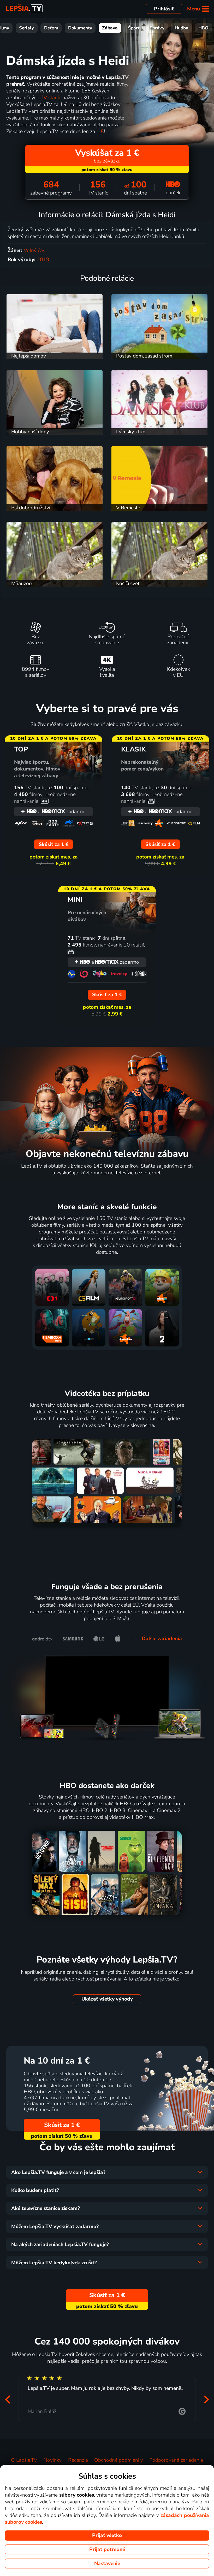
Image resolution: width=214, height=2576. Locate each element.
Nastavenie (107, 2564)
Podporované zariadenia (176, 2460)
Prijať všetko (107, 2535)
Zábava (110, 28)
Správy (157, 28)
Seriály (26, 28)
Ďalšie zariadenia (162, 1639)
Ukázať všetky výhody (107, 1999)
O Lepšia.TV (24, 2460)
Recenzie (78, 2460)
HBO (203, 28)
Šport (134, 28)
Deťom (51, 28)
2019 (43, 260)
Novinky (53, 2460)
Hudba (182, 28)
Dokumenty (80, 28)
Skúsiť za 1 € (62, 2125)
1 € (100, 131)
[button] (8, 2399)
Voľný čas (34, 250)
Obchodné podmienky (119, 2460)
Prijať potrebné (107, 2549)
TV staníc (51, 98)
